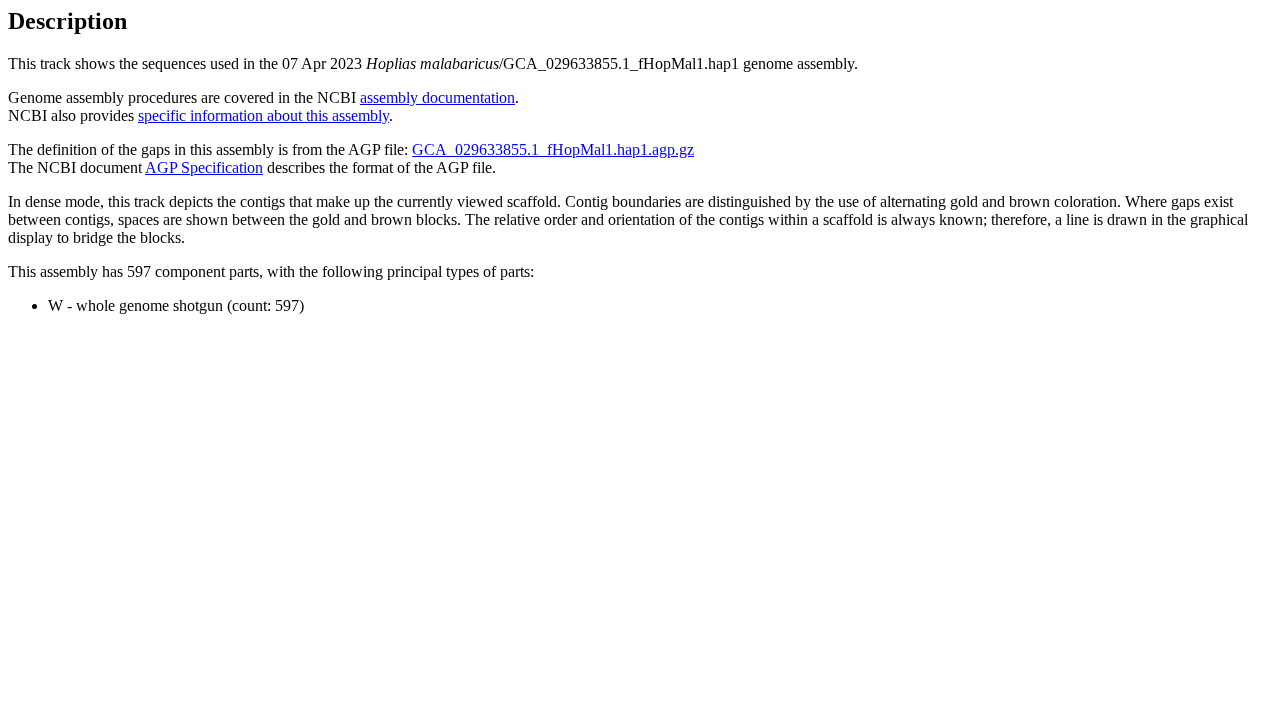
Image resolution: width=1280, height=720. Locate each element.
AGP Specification (204, 167)
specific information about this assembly (263, 115)
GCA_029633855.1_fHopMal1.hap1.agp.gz (553, 149)
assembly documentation (437, 97)
